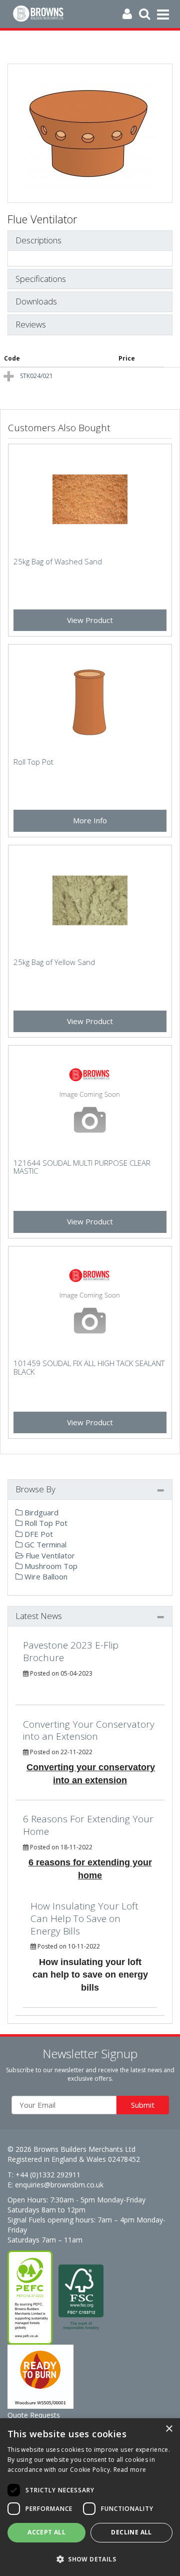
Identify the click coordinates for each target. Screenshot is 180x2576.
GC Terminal (44, 1544)
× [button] (169, 2429)
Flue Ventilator (49, 1555)
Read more (130, 2470)
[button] (90, 2559)
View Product (90, 620)
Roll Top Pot (45, 1523)
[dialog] (90, 2497)
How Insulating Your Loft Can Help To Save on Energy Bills (84, 1918)
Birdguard (40, 1512)
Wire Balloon (45, 1576)
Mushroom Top (50, 1566)
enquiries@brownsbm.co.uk (59, 2185)
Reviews (31, 325)
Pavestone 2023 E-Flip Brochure (71, 1651)
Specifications (41, 279)
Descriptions (38, 241)
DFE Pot (38, 1534)
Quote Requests (34, 2415)
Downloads (36, 302)
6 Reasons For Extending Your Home (88, 1825)
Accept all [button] (46, 2532)
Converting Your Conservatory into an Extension (89, 1730)
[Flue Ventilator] (90, 133)
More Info (90, 820)
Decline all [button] (131, 2532)
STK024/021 (36, 376)
